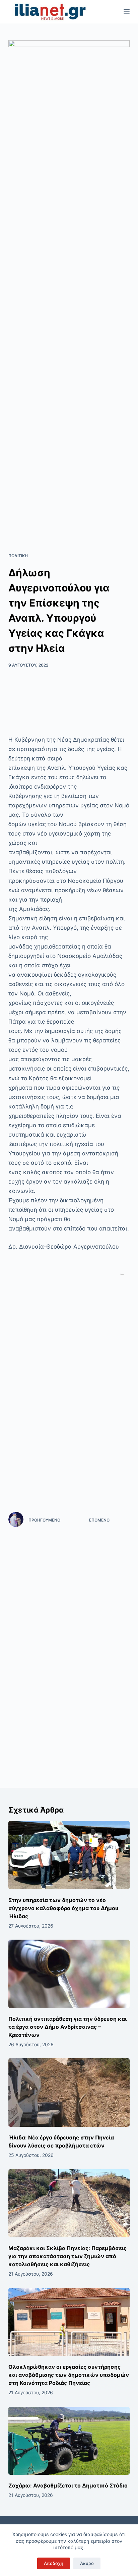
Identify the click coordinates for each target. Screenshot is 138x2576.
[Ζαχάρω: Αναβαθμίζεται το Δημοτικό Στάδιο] (69, 2441)
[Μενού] (127, 12)
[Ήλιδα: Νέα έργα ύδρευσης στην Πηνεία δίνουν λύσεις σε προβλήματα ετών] (69, 2093)
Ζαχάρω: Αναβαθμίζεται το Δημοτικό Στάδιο (68, 2485)
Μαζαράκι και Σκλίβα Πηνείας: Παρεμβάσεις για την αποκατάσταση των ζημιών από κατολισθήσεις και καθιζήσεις (67, 2256)
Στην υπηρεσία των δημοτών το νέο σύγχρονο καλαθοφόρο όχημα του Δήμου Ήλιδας (63, 1908)
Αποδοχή (54, 2563)
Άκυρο (87, 2563)
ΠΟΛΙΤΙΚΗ (18, 556)
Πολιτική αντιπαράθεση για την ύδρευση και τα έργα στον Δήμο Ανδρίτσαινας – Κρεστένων (67, 2027)
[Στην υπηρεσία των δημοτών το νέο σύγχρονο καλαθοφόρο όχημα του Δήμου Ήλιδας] (69, 1855)
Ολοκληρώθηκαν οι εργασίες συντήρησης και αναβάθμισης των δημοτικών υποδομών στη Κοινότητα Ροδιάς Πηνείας (69, 2375)
